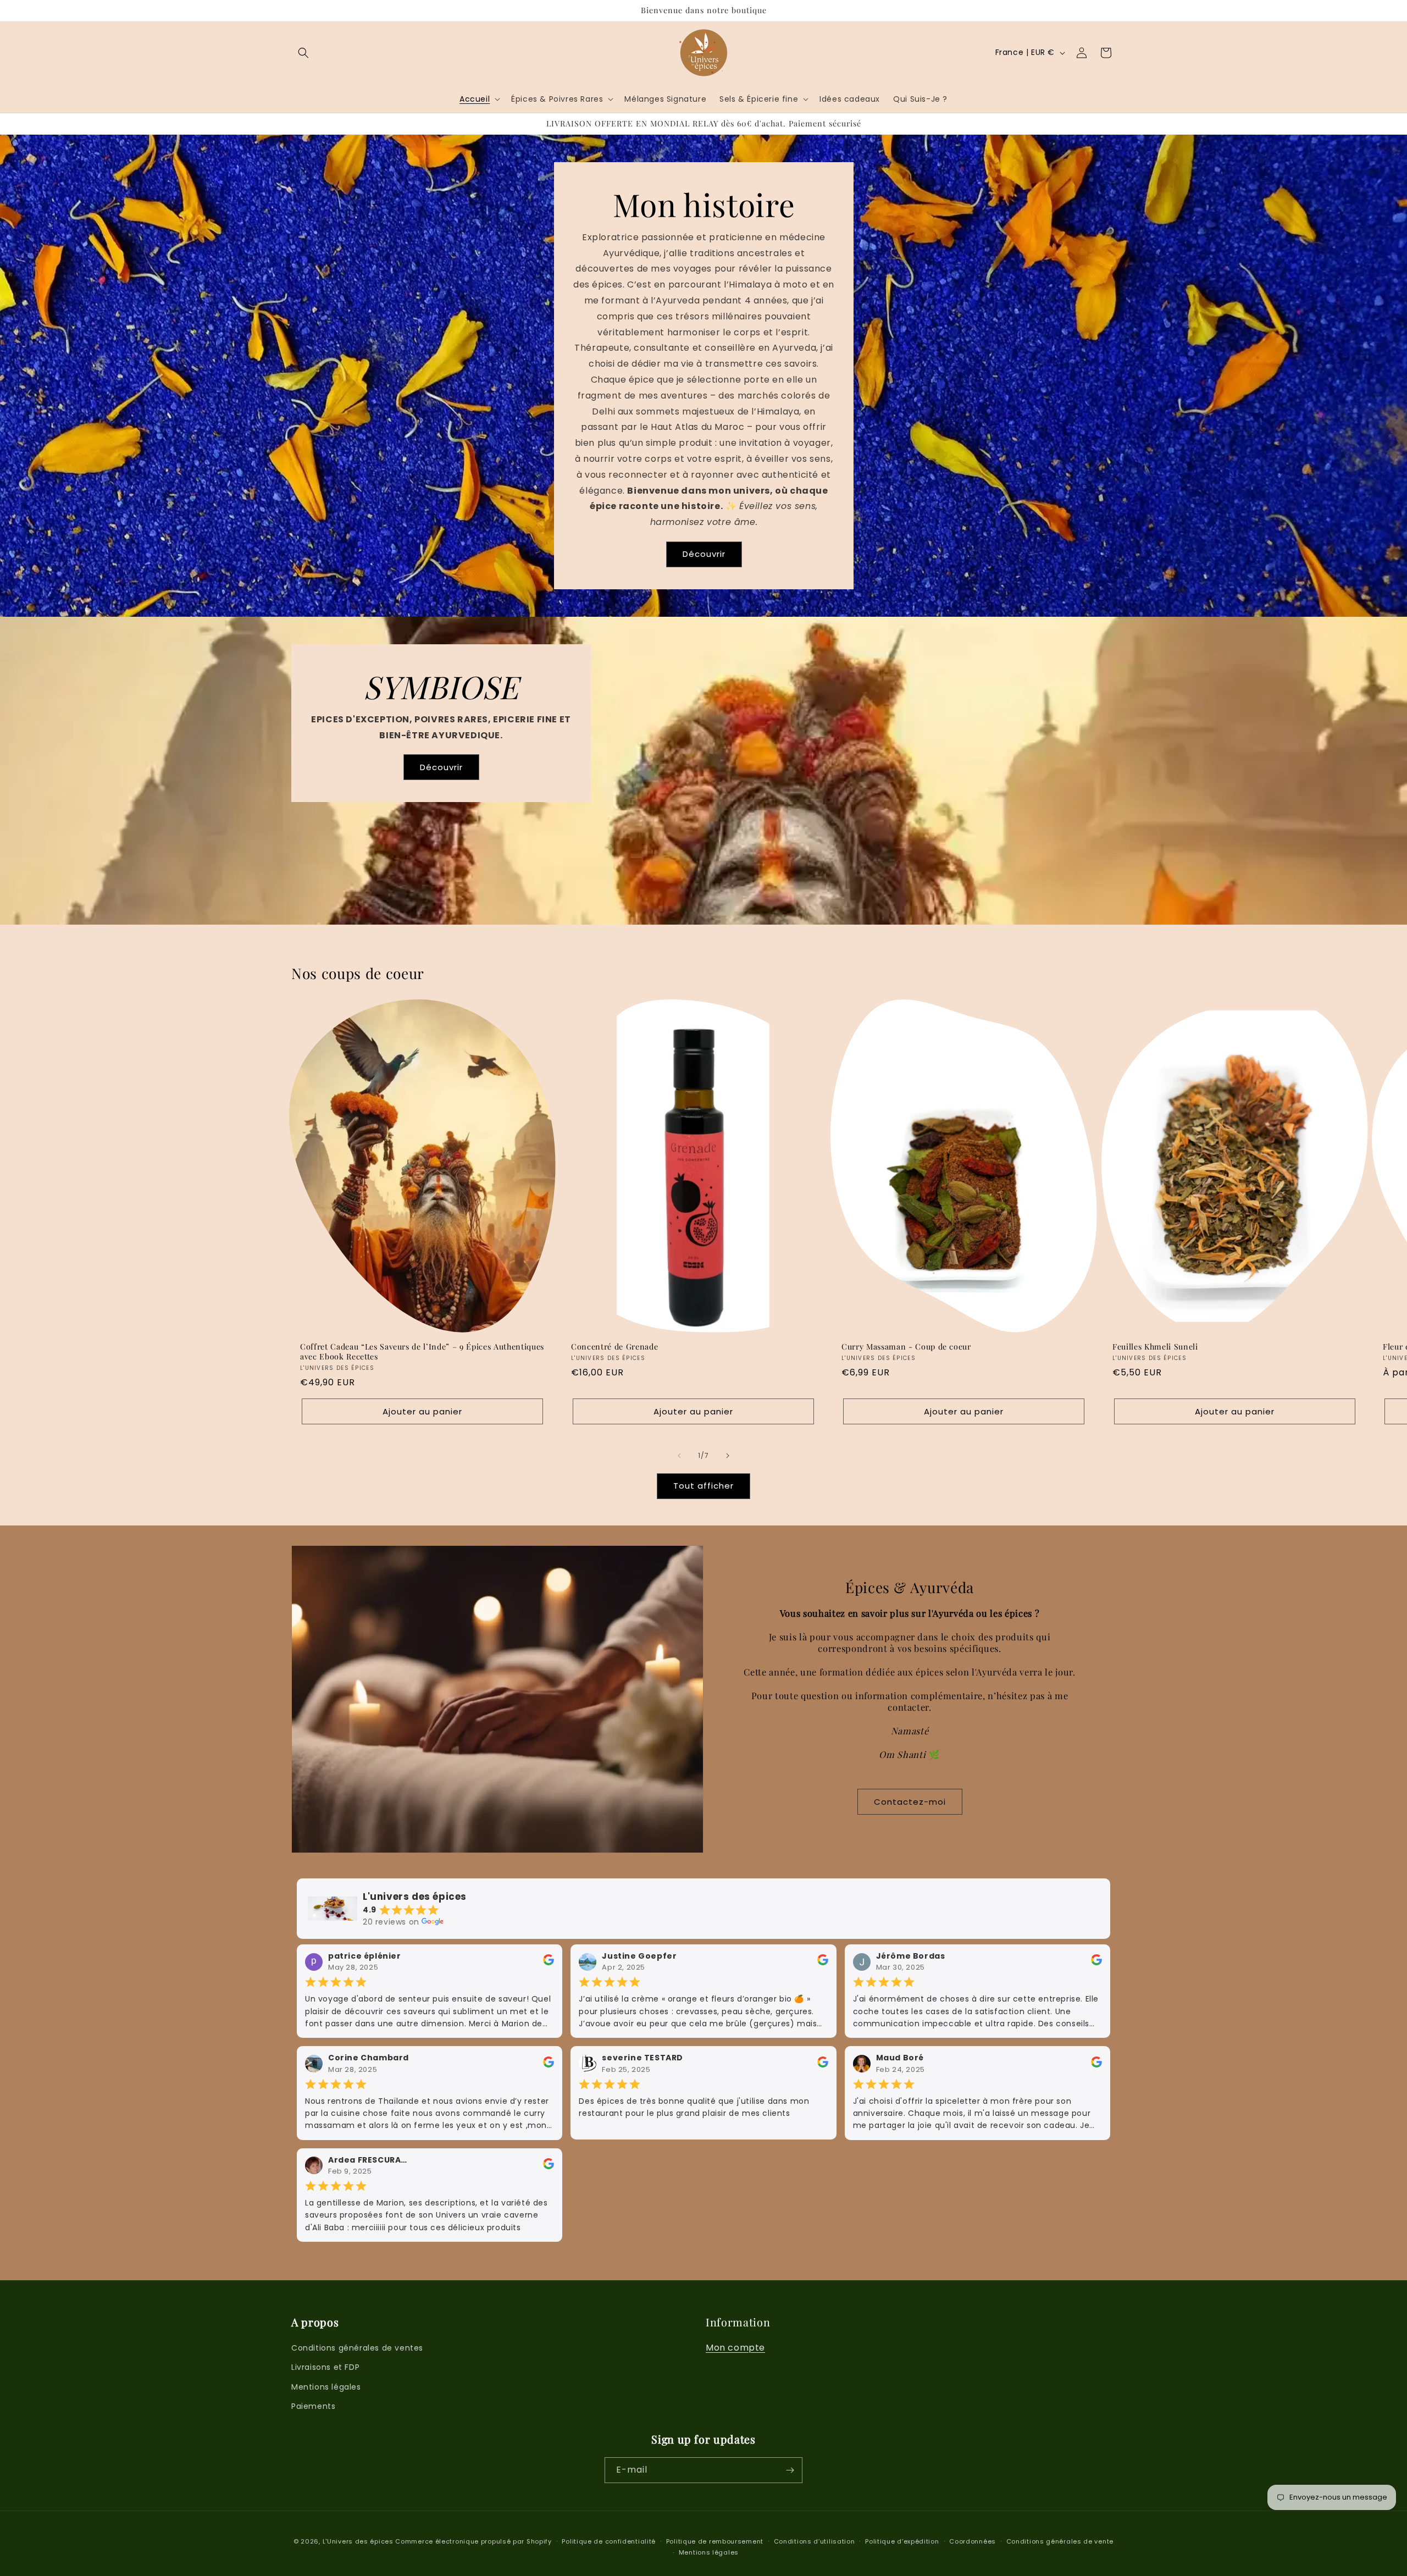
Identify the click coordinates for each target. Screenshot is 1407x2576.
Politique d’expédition (902, 2541)
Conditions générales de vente (1060, 2541)
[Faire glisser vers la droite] (728, 1456)
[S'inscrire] (790, 2470)
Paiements (313, 2406)
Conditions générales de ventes (357, 2348)
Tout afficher (703, 1486)
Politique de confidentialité (609, 2541)
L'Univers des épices (358, 2541)
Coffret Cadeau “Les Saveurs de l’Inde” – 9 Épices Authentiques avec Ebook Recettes (422, 1351)
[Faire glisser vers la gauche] (679, 1456)
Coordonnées (973, 2541)
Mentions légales (326, 2387)
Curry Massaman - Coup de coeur (906, 1346)
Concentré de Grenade (614, 1346)
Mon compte (735, 2348)
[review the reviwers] (549, 1963)
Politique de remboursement (715, 2541)
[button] (303, 53)
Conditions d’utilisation (815, 2541)
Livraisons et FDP (325, 2367)
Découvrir (703, 554)
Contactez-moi (910, 1802)
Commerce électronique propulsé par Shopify (473, 2541)
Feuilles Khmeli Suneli (1155, 1346)
